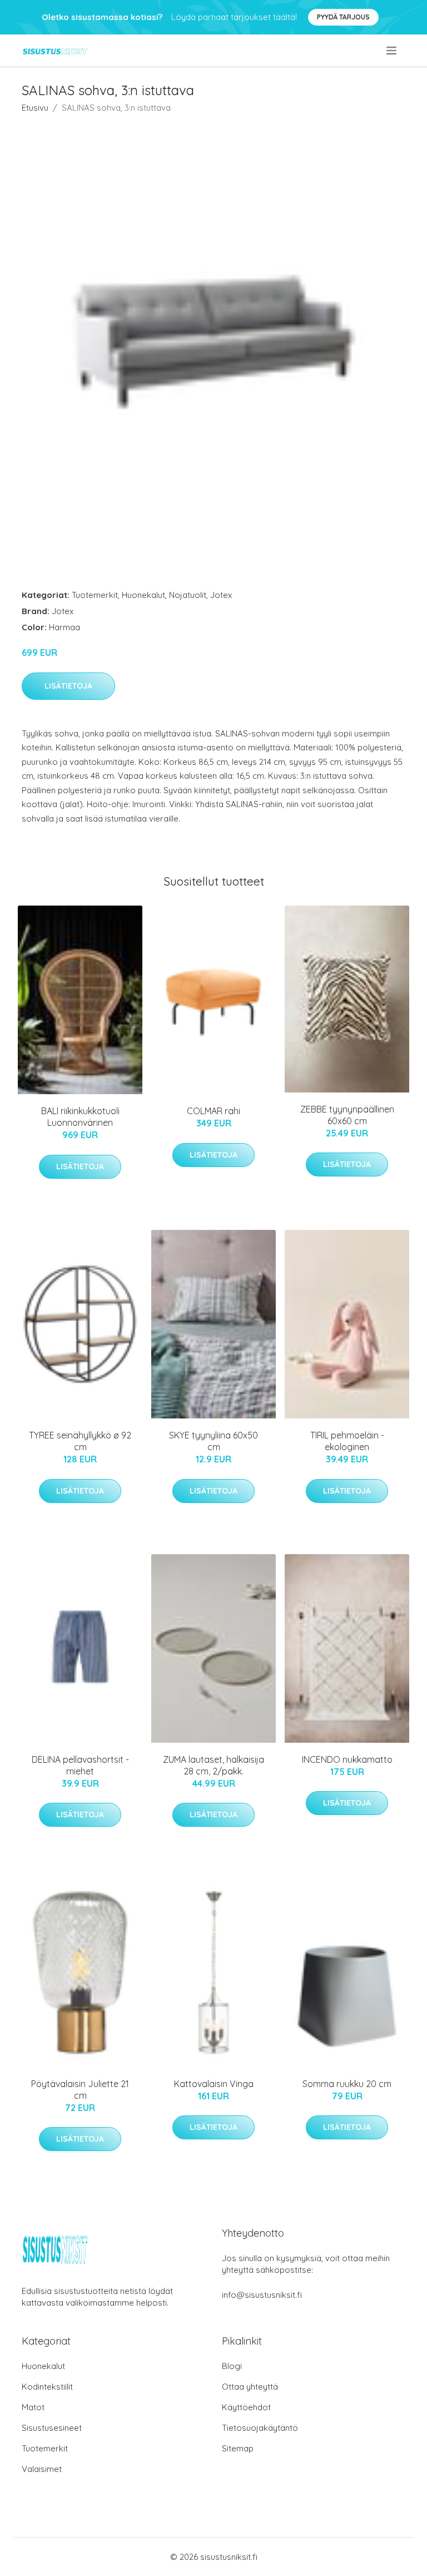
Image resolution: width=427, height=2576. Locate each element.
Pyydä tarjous (343, 17)
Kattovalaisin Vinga (214, 2084)
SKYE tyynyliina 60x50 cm (213, 1441)
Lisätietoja (68, 686)
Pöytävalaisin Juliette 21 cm (80, 2090)
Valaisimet (42, 2469)
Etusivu (35, 108)
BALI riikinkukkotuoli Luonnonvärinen (80, 1117)
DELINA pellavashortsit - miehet (80, 1765)
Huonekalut (143, 595)
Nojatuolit (188, 595)
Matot (33, 2407)
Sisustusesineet (52, 2428)
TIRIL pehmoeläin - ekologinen (347, 1441)
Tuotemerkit (95, 595)
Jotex (221, 595)
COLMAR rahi (213, 1111)
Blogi (232, 2366)
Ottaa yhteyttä (250, 2387)
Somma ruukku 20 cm (347, 2084)
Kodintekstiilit (47, 2387)
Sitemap (238, 2448)
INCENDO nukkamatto (347, 1759)
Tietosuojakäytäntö (260, 2428)
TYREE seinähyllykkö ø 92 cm (80, 1441)
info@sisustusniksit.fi (262, 2295)
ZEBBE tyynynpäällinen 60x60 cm (347, 1115)
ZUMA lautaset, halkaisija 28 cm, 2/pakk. (213, 1765)
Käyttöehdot (246, 2407)
